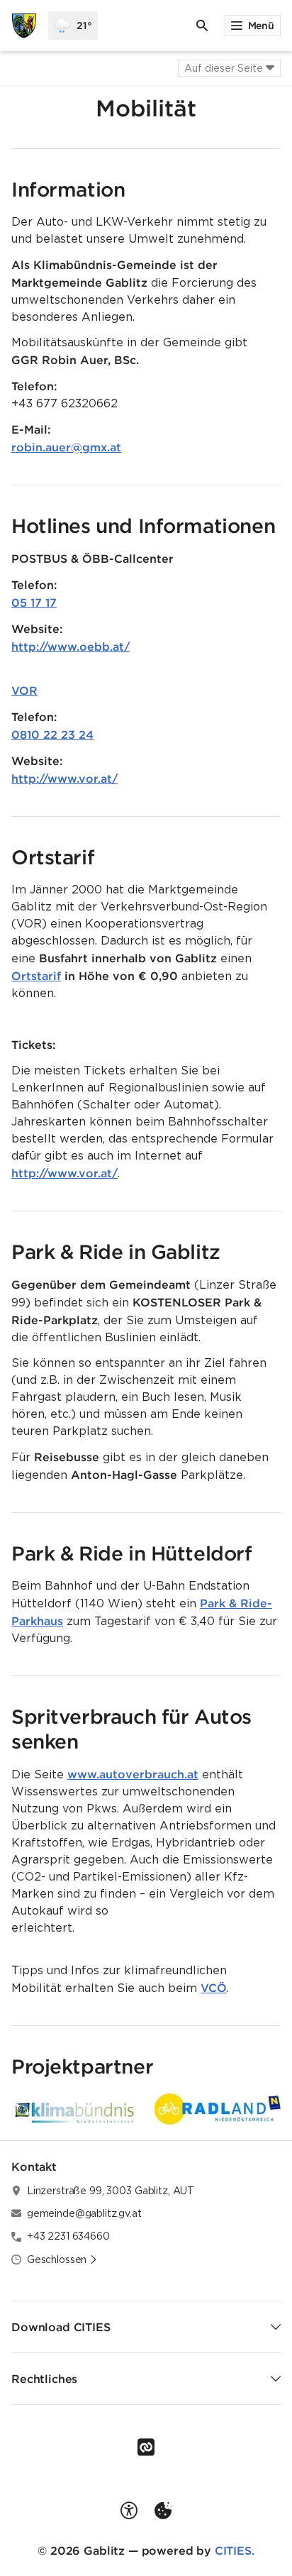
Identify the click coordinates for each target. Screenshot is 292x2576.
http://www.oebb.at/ (71, 646)
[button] (218, 2108)
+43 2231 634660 (68, 2236)
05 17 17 (34, 602)
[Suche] (202, 26)
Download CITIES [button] (61, 2327)
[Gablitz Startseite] (24, 26)
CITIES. (235, 2550)
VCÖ (214, 1988)
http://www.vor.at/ (64, 778)
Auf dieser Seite (224, 68)
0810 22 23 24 (52, 734)
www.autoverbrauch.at (133, 1774)
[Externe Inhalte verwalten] (163, 2511)
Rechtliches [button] (44, 2379)
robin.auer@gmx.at (66, 447)
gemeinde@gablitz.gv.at (84, 2213)
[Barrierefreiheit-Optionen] (129, 2511)
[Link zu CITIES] (146, 2448)
